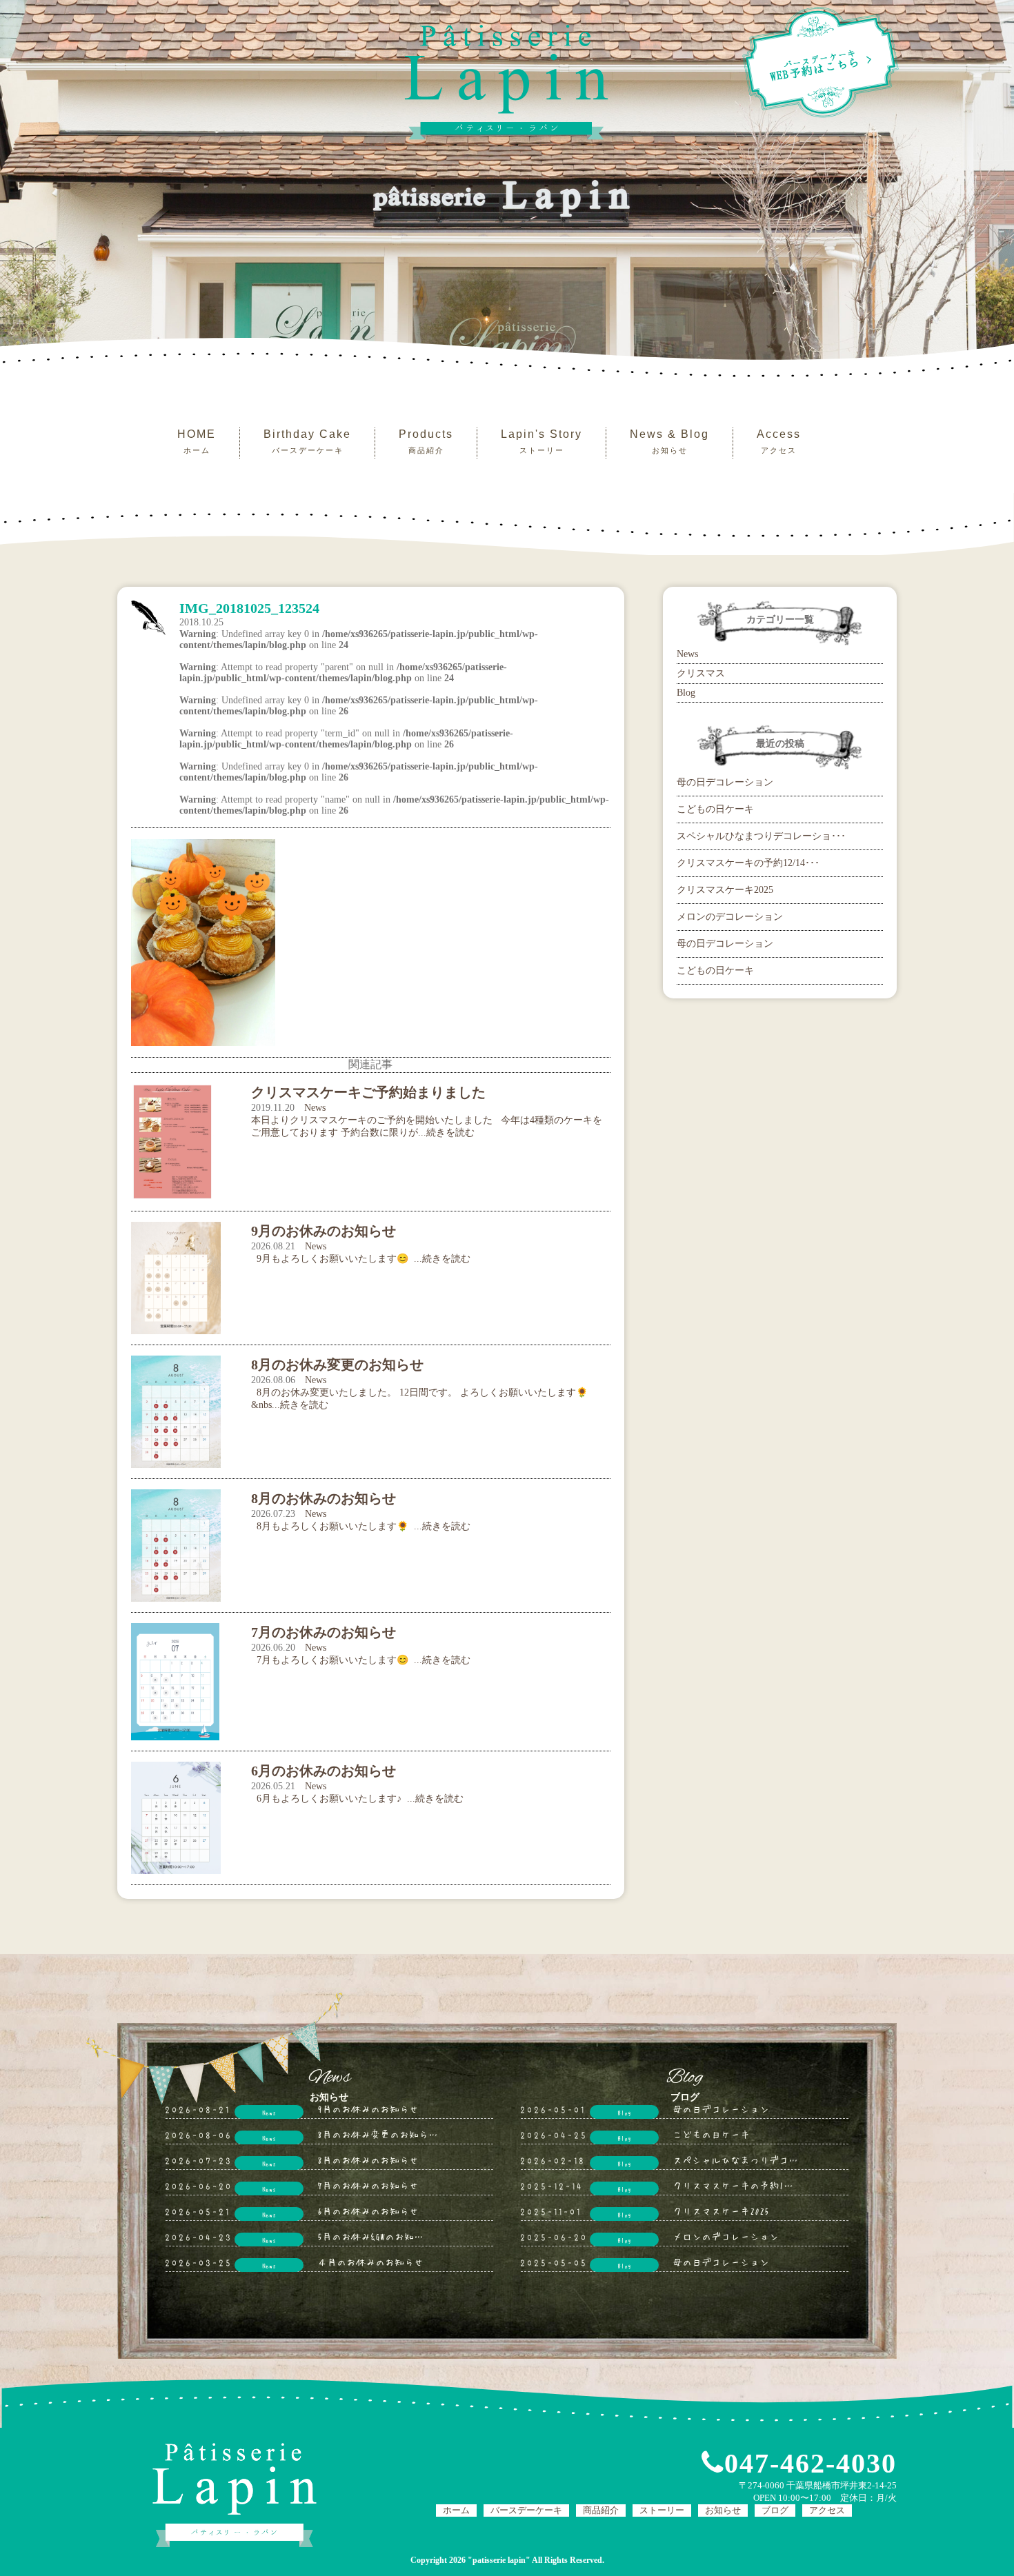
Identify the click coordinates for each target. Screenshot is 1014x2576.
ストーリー (662, 2510)
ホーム (456, 2510)
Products (426, 441)
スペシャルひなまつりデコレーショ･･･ (761, 836)
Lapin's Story (541, 441)
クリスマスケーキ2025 (725, 890)
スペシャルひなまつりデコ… (735, 2160)
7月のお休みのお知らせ (368, 2185)
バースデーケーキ (526, 2510)
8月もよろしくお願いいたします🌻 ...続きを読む (361, 1526)
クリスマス (701, 673)
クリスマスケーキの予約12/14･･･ (748, 863)
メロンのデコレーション (730, 917)
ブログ (775, 2510)
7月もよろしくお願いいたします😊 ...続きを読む (361, 1660)
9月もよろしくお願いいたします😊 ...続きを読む (361, 1259)
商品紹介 (601, 2510)
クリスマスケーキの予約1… (733, 2185)
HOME (197, 441)
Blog (686, 693)
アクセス (827, 2510)
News (315, 1108)
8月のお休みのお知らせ (368, 2160)
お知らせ (723, 2510)
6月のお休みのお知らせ (368, 2211)
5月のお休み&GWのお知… (370, 2236)
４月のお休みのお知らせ (370, 2262)
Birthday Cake (307, 441)
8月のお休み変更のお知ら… (378, 2134)
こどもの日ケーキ (715, 809)
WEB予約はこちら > (822, 66)
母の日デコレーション (725, 782)
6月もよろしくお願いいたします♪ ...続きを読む (357, 1799)
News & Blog (669, 441)
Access (779, 441)
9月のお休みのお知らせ (368, 2109)
